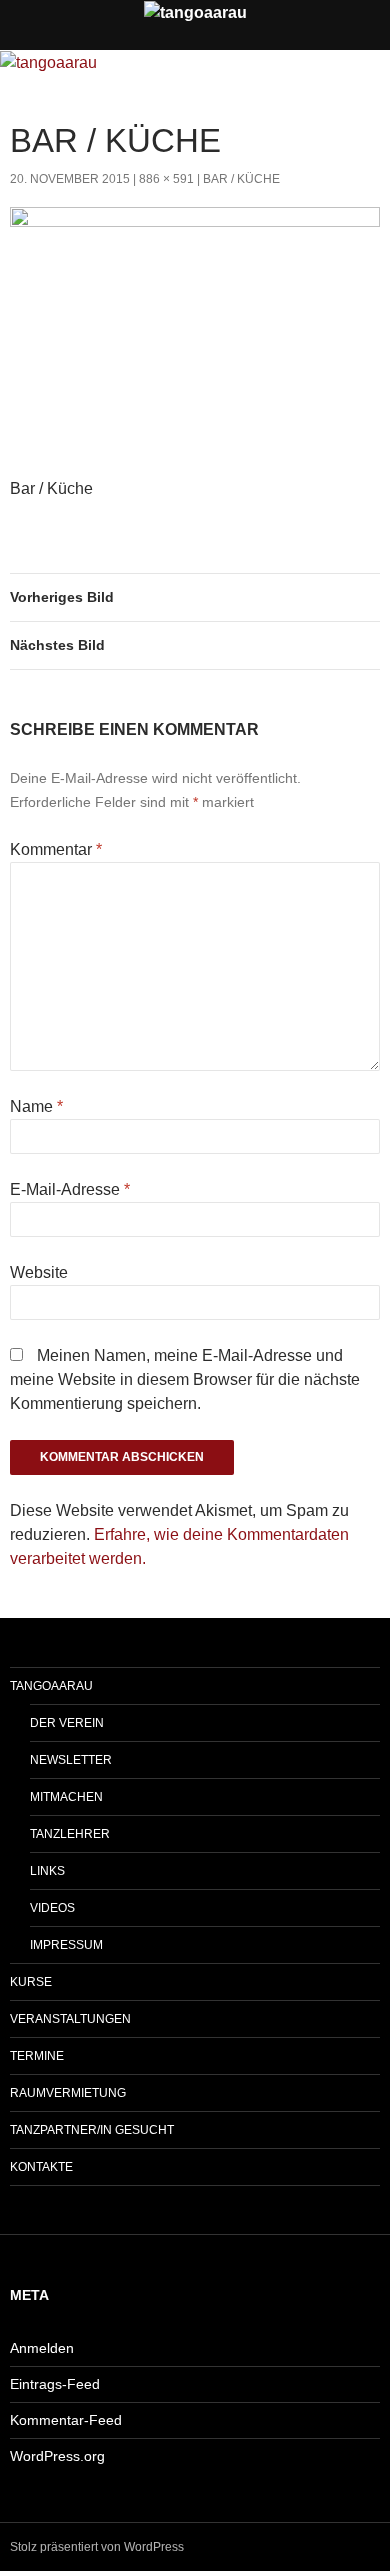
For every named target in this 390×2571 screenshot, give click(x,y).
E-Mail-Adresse (70, 1189)
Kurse (31, 1982)
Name (36, 1106)
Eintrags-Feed (55, 2384)
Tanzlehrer (70, 1834)
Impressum (66, 1945)
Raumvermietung (68, 2093)
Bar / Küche (241, 179)
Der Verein (67, 1723)
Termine (37, 2056)
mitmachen (66, 1797)
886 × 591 (166, 179)
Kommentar (56, 849)
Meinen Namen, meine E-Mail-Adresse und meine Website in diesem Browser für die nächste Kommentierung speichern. (185, 1379)
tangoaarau (51, 1686)
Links (47, 1871)
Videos (52, 1908)
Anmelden (42, 2348)
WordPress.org (57, 2456)
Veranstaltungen (70, 2019)
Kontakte (41, 2167)
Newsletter (71, 1760)
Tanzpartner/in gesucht (92, 2130)
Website (39, 1272)
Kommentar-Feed (66, 2420)
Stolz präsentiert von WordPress (97, 2547)
